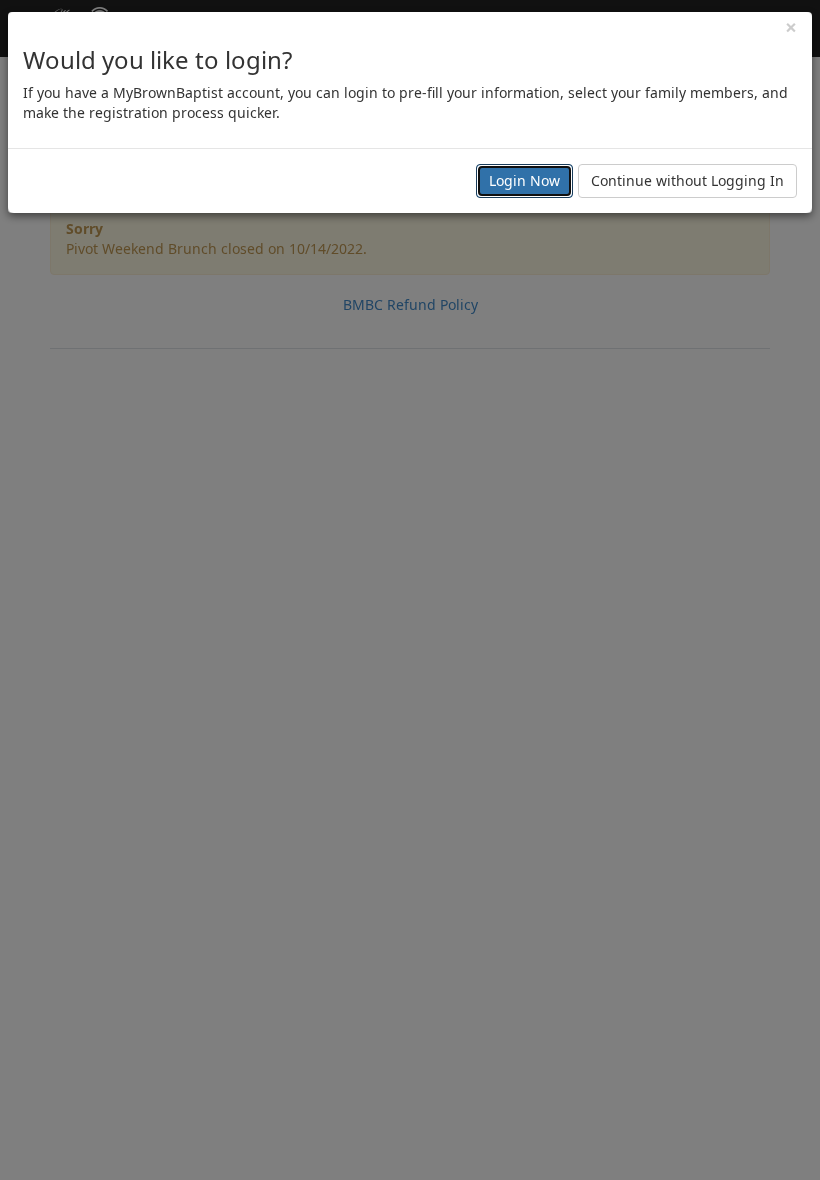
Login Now (524, 180)
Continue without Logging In (687, 180)
